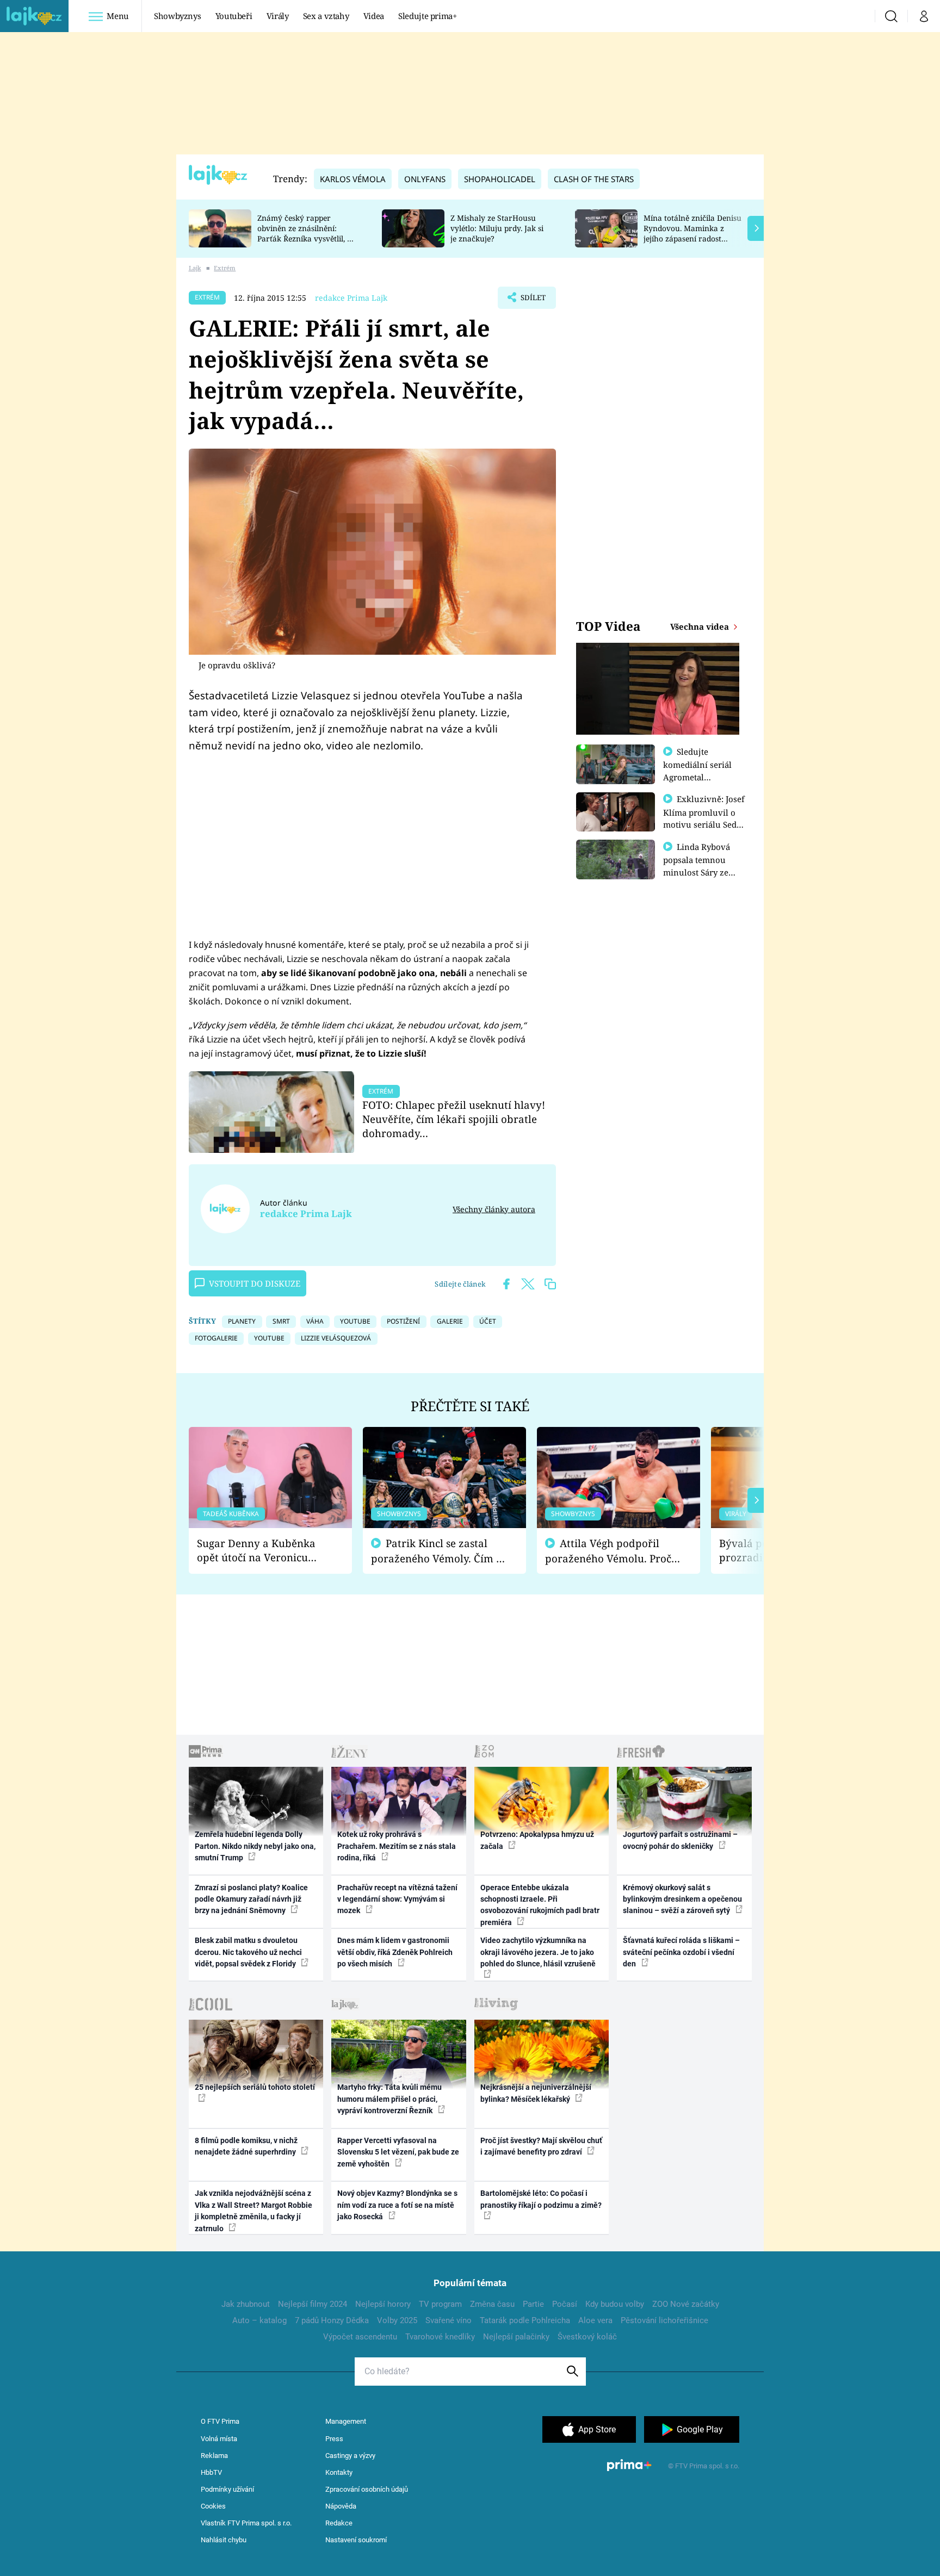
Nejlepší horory (383, 2304)
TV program (440, 2304)
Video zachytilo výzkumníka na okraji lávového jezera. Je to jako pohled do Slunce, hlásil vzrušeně (538, 1952)
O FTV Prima (220, 2421)
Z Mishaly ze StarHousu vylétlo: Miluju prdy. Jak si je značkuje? (497, 228)
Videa (374, 16)
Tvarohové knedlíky (440, 2337)
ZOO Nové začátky (686, 2304)
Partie (533, 2304)
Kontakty (339, 2472)
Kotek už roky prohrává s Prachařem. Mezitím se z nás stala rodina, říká (397, 1846)
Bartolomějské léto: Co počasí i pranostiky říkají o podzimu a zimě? (541, 2199)
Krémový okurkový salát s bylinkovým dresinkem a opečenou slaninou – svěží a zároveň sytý (682, 1899)
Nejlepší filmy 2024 (313, 2304)
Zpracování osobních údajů (367, 2489)
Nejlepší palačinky (516, 2337)
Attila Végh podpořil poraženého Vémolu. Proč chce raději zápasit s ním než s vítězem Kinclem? (608, 1551)
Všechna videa (701, 626)
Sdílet (532, 301)
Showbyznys (177, 16)
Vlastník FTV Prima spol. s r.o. (246, 2523)
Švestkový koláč (587, 2337)
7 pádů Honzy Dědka (332, 2320)
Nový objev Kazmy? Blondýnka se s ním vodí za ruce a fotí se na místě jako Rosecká (397, 2205)
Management (346, 2421)
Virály (278, 16)
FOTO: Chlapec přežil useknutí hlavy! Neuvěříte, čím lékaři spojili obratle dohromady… (454, 1119)
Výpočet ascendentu (360, 2337)
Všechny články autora (494, 1209)
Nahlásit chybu (224, 2540)
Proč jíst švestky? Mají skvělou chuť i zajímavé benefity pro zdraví (541, 2146)
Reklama (214, 2456)
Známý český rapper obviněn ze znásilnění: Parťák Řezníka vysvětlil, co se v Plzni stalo (306, 233)
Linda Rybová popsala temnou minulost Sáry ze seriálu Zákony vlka (702, 866)
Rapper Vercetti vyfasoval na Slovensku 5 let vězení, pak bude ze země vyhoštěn (398, 2152)
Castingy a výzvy (350, 2456)
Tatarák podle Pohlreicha (525, 2320)
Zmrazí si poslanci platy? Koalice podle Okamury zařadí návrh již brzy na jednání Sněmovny (251, 1899)
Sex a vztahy (326, 16)
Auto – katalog (259, 2320)
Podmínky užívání (227, 2489)
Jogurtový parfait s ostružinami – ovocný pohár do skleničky (680, 1840)
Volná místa (219, 2439)
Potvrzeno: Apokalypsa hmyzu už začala (537, 1840)
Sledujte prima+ (428, 16)
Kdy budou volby (615, 2304)
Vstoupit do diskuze (255, 1283)
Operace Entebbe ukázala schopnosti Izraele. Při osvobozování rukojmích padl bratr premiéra (540, 1905)
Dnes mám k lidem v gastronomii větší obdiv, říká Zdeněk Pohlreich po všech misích (395, 1952)
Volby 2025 (397, 2320)
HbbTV (211, 2472)
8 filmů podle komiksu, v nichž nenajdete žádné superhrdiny (246, 2146)
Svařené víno (449, 2320)
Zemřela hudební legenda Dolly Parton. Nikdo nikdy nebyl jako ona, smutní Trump (255, 1846)
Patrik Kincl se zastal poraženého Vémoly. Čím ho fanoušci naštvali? (440, 1551)
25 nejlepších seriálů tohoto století (255, 2087)
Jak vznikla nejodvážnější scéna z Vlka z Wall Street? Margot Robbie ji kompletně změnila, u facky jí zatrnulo (253, 2211)
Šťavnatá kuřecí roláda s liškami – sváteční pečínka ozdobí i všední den (681, 1952)
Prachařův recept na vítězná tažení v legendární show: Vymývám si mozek (397, 1899)
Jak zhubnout (246, 2304)
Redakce (339, 2523)
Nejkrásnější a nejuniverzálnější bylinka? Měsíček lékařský (536, 2093)
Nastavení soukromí (356, 2540)
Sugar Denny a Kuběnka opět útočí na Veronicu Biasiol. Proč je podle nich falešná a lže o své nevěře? (262, 1551)
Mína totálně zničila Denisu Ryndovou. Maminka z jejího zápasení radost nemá (692, 233)
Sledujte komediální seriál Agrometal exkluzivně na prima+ (697, 777)
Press (334, 2439)
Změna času (492, 2304)
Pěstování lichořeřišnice (664, 2320)
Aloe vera (595, 2320)
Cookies (213, 2506)
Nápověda (341, 2506)
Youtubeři (234, 16)
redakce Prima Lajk (351, 298)
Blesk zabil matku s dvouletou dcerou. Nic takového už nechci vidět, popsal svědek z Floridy (248, 1952)
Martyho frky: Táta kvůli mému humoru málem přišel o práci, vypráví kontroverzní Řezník (389, 2099)
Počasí (565, 2304)
